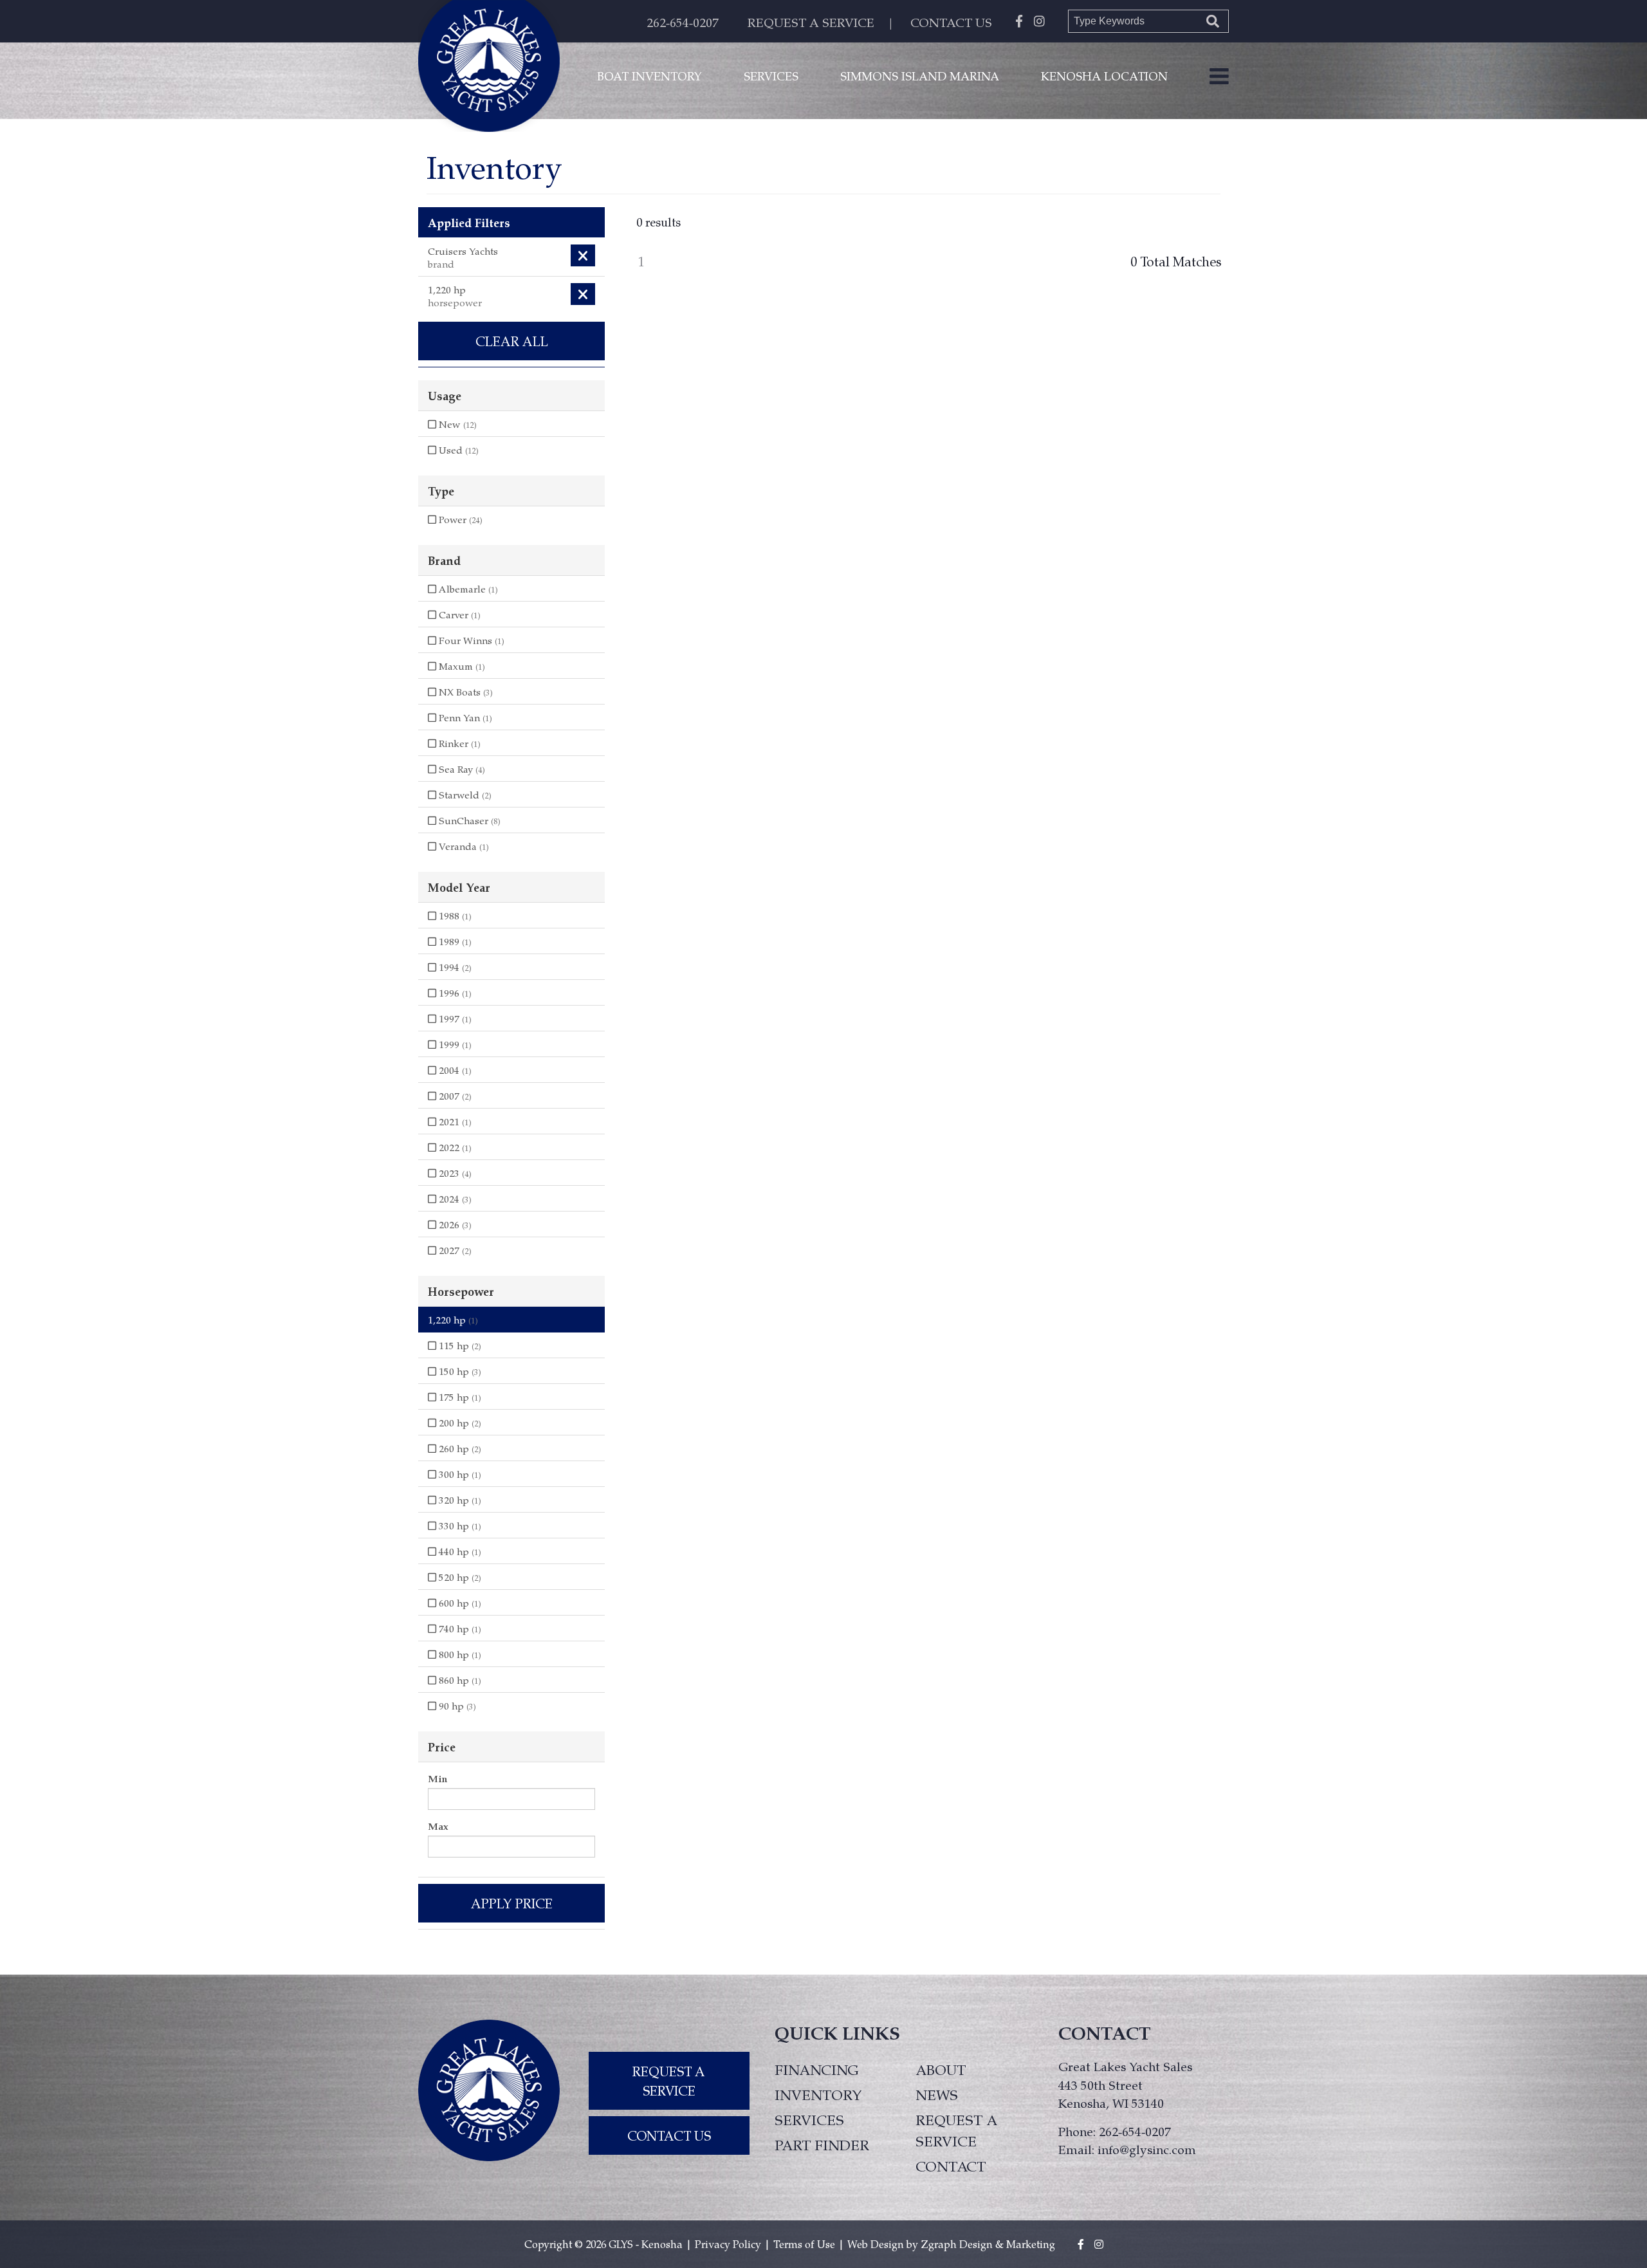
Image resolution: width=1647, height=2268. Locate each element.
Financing (817, 2069)
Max (438, 1826)
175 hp (459, 1397)
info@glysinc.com (1147, 2149)
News (937, 2094)
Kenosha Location (1104, 76)
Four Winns (470, 640)
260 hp (459, 1448)
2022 (454, 1147)
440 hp (459, 1551)
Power (459, 519)
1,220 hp (453, 1320)
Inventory (818, 2094)
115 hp (459, 1345)
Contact (951, 2166)
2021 (454, 1121)
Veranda (463, 846)
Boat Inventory (649, 76)
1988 (454, 916)
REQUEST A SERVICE (811, 22)
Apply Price (512, 1903)
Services (771, 76)
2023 (454, 1173)
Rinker (458, 743)
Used (457, 450)
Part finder (822, 2144)
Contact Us (669, 2135)
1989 (454, 941)
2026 (454, 1224)
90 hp (456, 1706)
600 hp (459, 1603)
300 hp (459, 1474)
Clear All (512, 341)
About (941, 2069)
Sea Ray (461, 769)
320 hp (459, 1500)
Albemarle (467, 589)
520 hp (459, 1577)
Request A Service (669, 2081)
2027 (454, 1250)
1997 (454, 1019)
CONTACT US (951, 22)
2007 (454, 1096)
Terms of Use (804, 2244)
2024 (454, 1199)
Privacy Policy (728, 2244)
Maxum (461, 666)
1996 (454, 993)
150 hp (459, 1371)
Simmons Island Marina (920, 76)
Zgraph (939, 2244)
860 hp (459, 1680)
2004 (454, 1070)
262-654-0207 (683, 22)
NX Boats (465, 692)
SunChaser (468, 820)
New (456, 424)
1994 (454, 967)
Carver (458, 614)
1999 (454, 1044)
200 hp (459, 1423)
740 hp (459, 1628)
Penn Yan (464, 717)
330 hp (459, 1526)
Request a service (956, 2130)
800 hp (459, 1654)
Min (437, 1778)
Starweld (464, 795)
